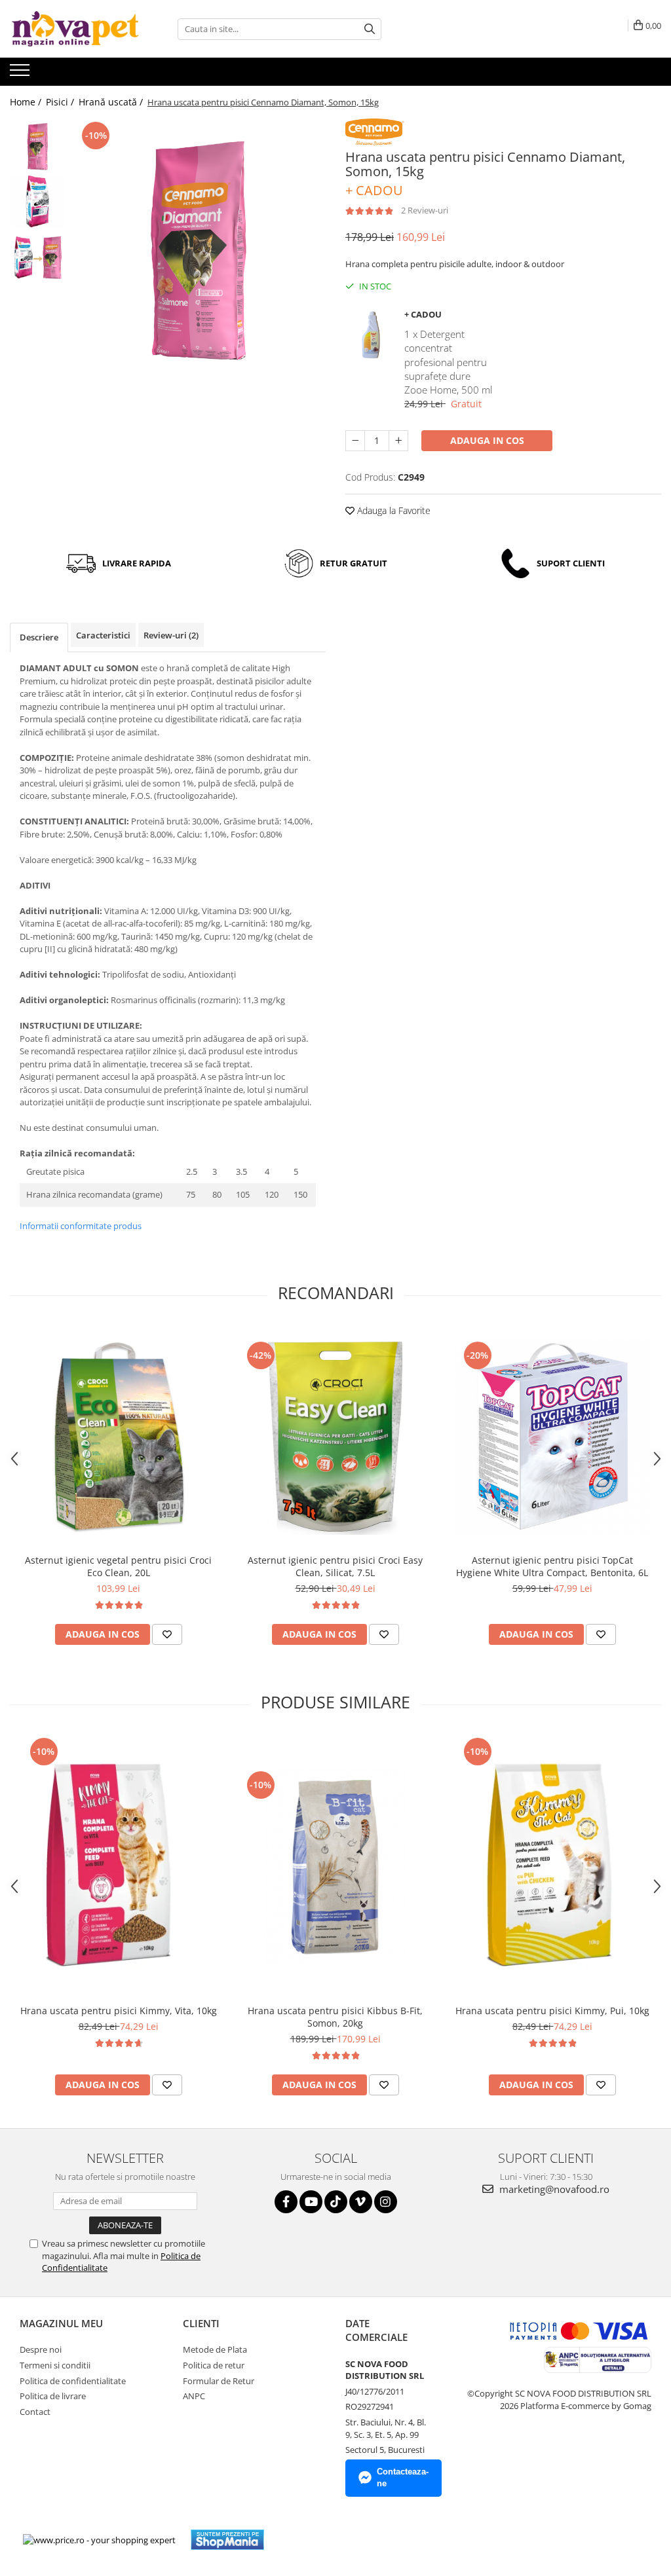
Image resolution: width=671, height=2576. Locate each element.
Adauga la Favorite (393, 510)
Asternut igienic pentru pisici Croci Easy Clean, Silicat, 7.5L (335, 1566)
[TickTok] (336, 2202)
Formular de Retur (219, 2381)
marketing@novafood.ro (553, 2189)
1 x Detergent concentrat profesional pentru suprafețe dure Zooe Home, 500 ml (448, 362)
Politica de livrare (53, 2396)
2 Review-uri (425, 210)
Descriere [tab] (39, 637)
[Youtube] (311, 2202)
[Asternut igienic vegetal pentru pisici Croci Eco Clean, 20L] (119, 1437)
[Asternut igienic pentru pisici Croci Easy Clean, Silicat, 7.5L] (335, 1437)
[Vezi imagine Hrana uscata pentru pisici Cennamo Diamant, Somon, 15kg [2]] (38, 258)
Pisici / (61, 102)
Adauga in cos (487, 440)
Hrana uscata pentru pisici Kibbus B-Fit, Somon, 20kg (335, 2017)
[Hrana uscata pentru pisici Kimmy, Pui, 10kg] (552, 1866)
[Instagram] (386, 2202)
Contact (35, 2412)
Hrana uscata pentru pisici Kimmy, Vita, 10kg (119, 2011)
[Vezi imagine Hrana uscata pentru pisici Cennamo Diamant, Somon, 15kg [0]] (38, 146)
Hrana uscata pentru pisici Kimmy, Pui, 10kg (552, 2011)
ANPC (194, 2396)
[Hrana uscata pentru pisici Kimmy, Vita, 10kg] (119, 1866)
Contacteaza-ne (403, 2478)
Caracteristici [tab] (103, 635)
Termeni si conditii (55, 2365)
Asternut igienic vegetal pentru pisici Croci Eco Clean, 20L (118, 1566)
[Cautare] (370, 29)
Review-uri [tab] (171, 635)
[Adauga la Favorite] (167, 1634)
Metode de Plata (215, 2349)
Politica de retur (214, 2365)
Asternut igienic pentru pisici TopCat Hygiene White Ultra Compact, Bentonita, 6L (552, 1566)
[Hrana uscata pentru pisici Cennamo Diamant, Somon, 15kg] (199, 250)
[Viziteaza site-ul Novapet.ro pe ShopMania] (227, 2540)
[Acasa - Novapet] (75, 29)
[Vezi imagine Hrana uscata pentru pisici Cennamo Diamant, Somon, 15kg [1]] (38, 202)
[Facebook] (286, 2202)
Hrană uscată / (112, 102)
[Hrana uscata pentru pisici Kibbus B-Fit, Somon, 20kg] (335, 1866)
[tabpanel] (199, 250)
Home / (27, 102)
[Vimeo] (361, 2202)
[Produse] (21, 74)
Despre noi (41, 2349)
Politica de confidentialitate (73, 2381)
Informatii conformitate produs (81, 1226)
